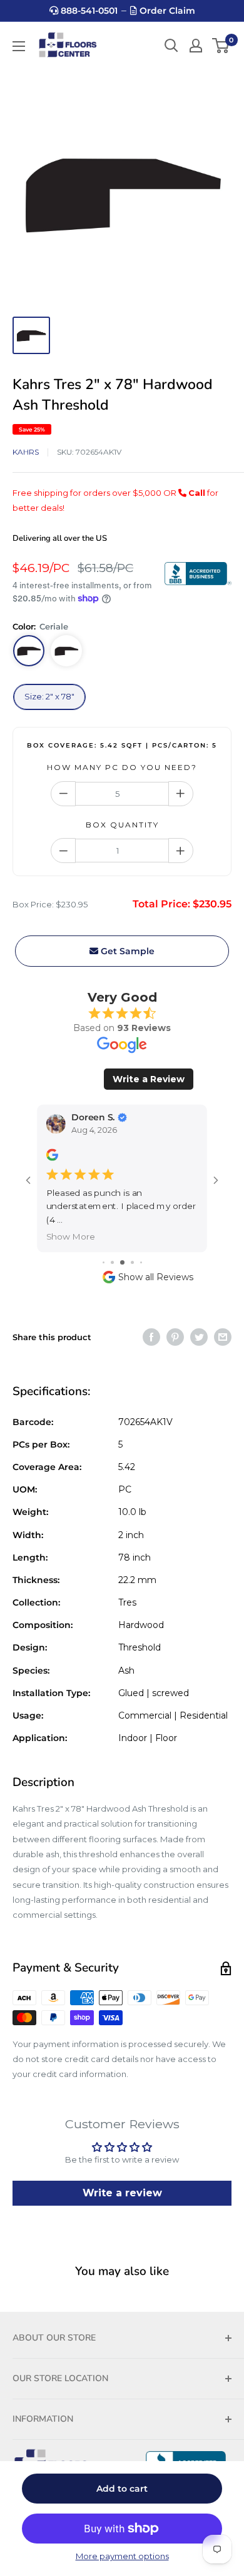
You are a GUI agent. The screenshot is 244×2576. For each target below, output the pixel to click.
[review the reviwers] (52, 1158)
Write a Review (149, 1079)
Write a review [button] (122, 2193)
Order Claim (166, 11)
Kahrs (26, 452)
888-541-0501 (88, 11)
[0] (221, 46)
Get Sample (126, 951)
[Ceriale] (29, 651)
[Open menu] (19, 46)
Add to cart (122, 2489)
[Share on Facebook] (151, 1337)
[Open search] (171, 46)
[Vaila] (66, 651)
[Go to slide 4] (132, 1262)
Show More (71, 1236)
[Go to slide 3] (122, 1262)
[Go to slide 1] (104, 1262)
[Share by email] (223, 1337)
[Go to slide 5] (141, 1262)
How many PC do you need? (122, 767)
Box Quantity (122, 825)
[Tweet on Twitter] (199, 1337)
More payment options (122, 2556)
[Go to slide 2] (112, 1262)
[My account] (196, 46)
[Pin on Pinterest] (175, 1337)
